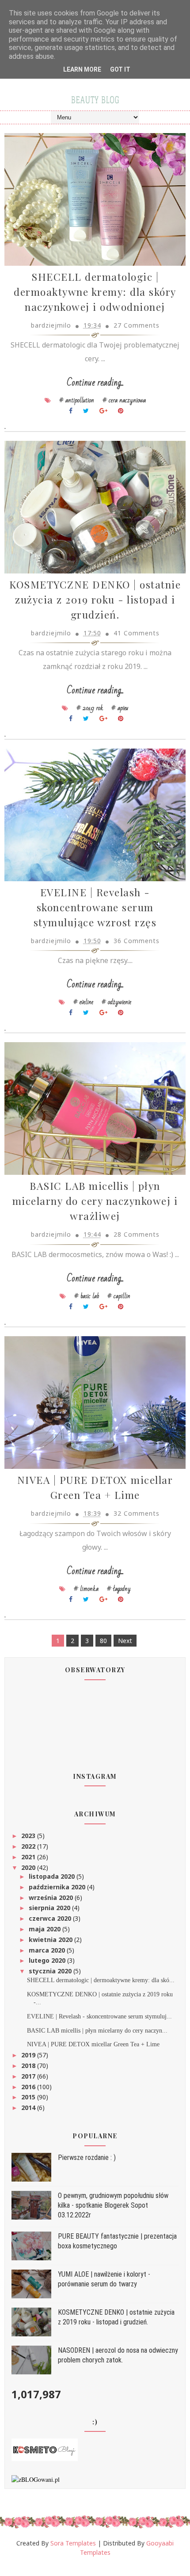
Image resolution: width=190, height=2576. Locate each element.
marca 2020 (48, 1950)
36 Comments (137, 941)
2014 (29, 2108)
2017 (29, 2076)
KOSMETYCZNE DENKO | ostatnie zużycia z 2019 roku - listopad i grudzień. (95, 599)
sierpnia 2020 (50, 1908)
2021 (29, 1857)
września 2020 (52, 1898)
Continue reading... (95, 383)
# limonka (86, 1589)
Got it (120, 69)
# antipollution (77, 400)
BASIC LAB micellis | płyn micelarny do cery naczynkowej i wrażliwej (95, 1201)
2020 (29, 1867)
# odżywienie (116, 1002)
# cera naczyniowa (124, 400)
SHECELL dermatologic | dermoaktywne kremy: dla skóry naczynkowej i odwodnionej (95, 292)
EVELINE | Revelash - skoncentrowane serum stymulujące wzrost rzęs (95, 907)
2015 (29, 2097)
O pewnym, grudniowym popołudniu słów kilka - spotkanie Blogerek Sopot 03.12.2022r (113, 2205)
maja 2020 (46, 1929)
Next (125, 1641)
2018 (29, 2066)
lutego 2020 (48, 1960)
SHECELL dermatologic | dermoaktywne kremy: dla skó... (101, 1980)
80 (103, 1641)
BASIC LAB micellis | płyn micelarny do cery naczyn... (97, 2031)
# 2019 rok (90, 708)
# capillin (119, 1296)
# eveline (83, 1002)
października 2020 (58, 1887)
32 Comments (137, 1513)
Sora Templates (73, 2543)
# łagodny (119, 1589)
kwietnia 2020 (51, 1940)
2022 (29, 1846)
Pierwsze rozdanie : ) (87, 2157)
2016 (29, 2087)
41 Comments (137, 633)
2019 (29, 2055)
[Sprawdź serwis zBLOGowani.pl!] (36, 2479)
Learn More (82, 69)
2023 (29, 1836)
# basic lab (87, 1296)
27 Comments (137, 325)
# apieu (120, 708)
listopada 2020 (53, 1876)
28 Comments (137, 1234)
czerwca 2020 (51, 1918)
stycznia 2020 (51, 1971)
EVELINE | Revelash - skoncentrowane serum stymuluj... (99, 2016)
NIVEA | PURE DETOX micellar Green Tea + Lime (93, 2044)
